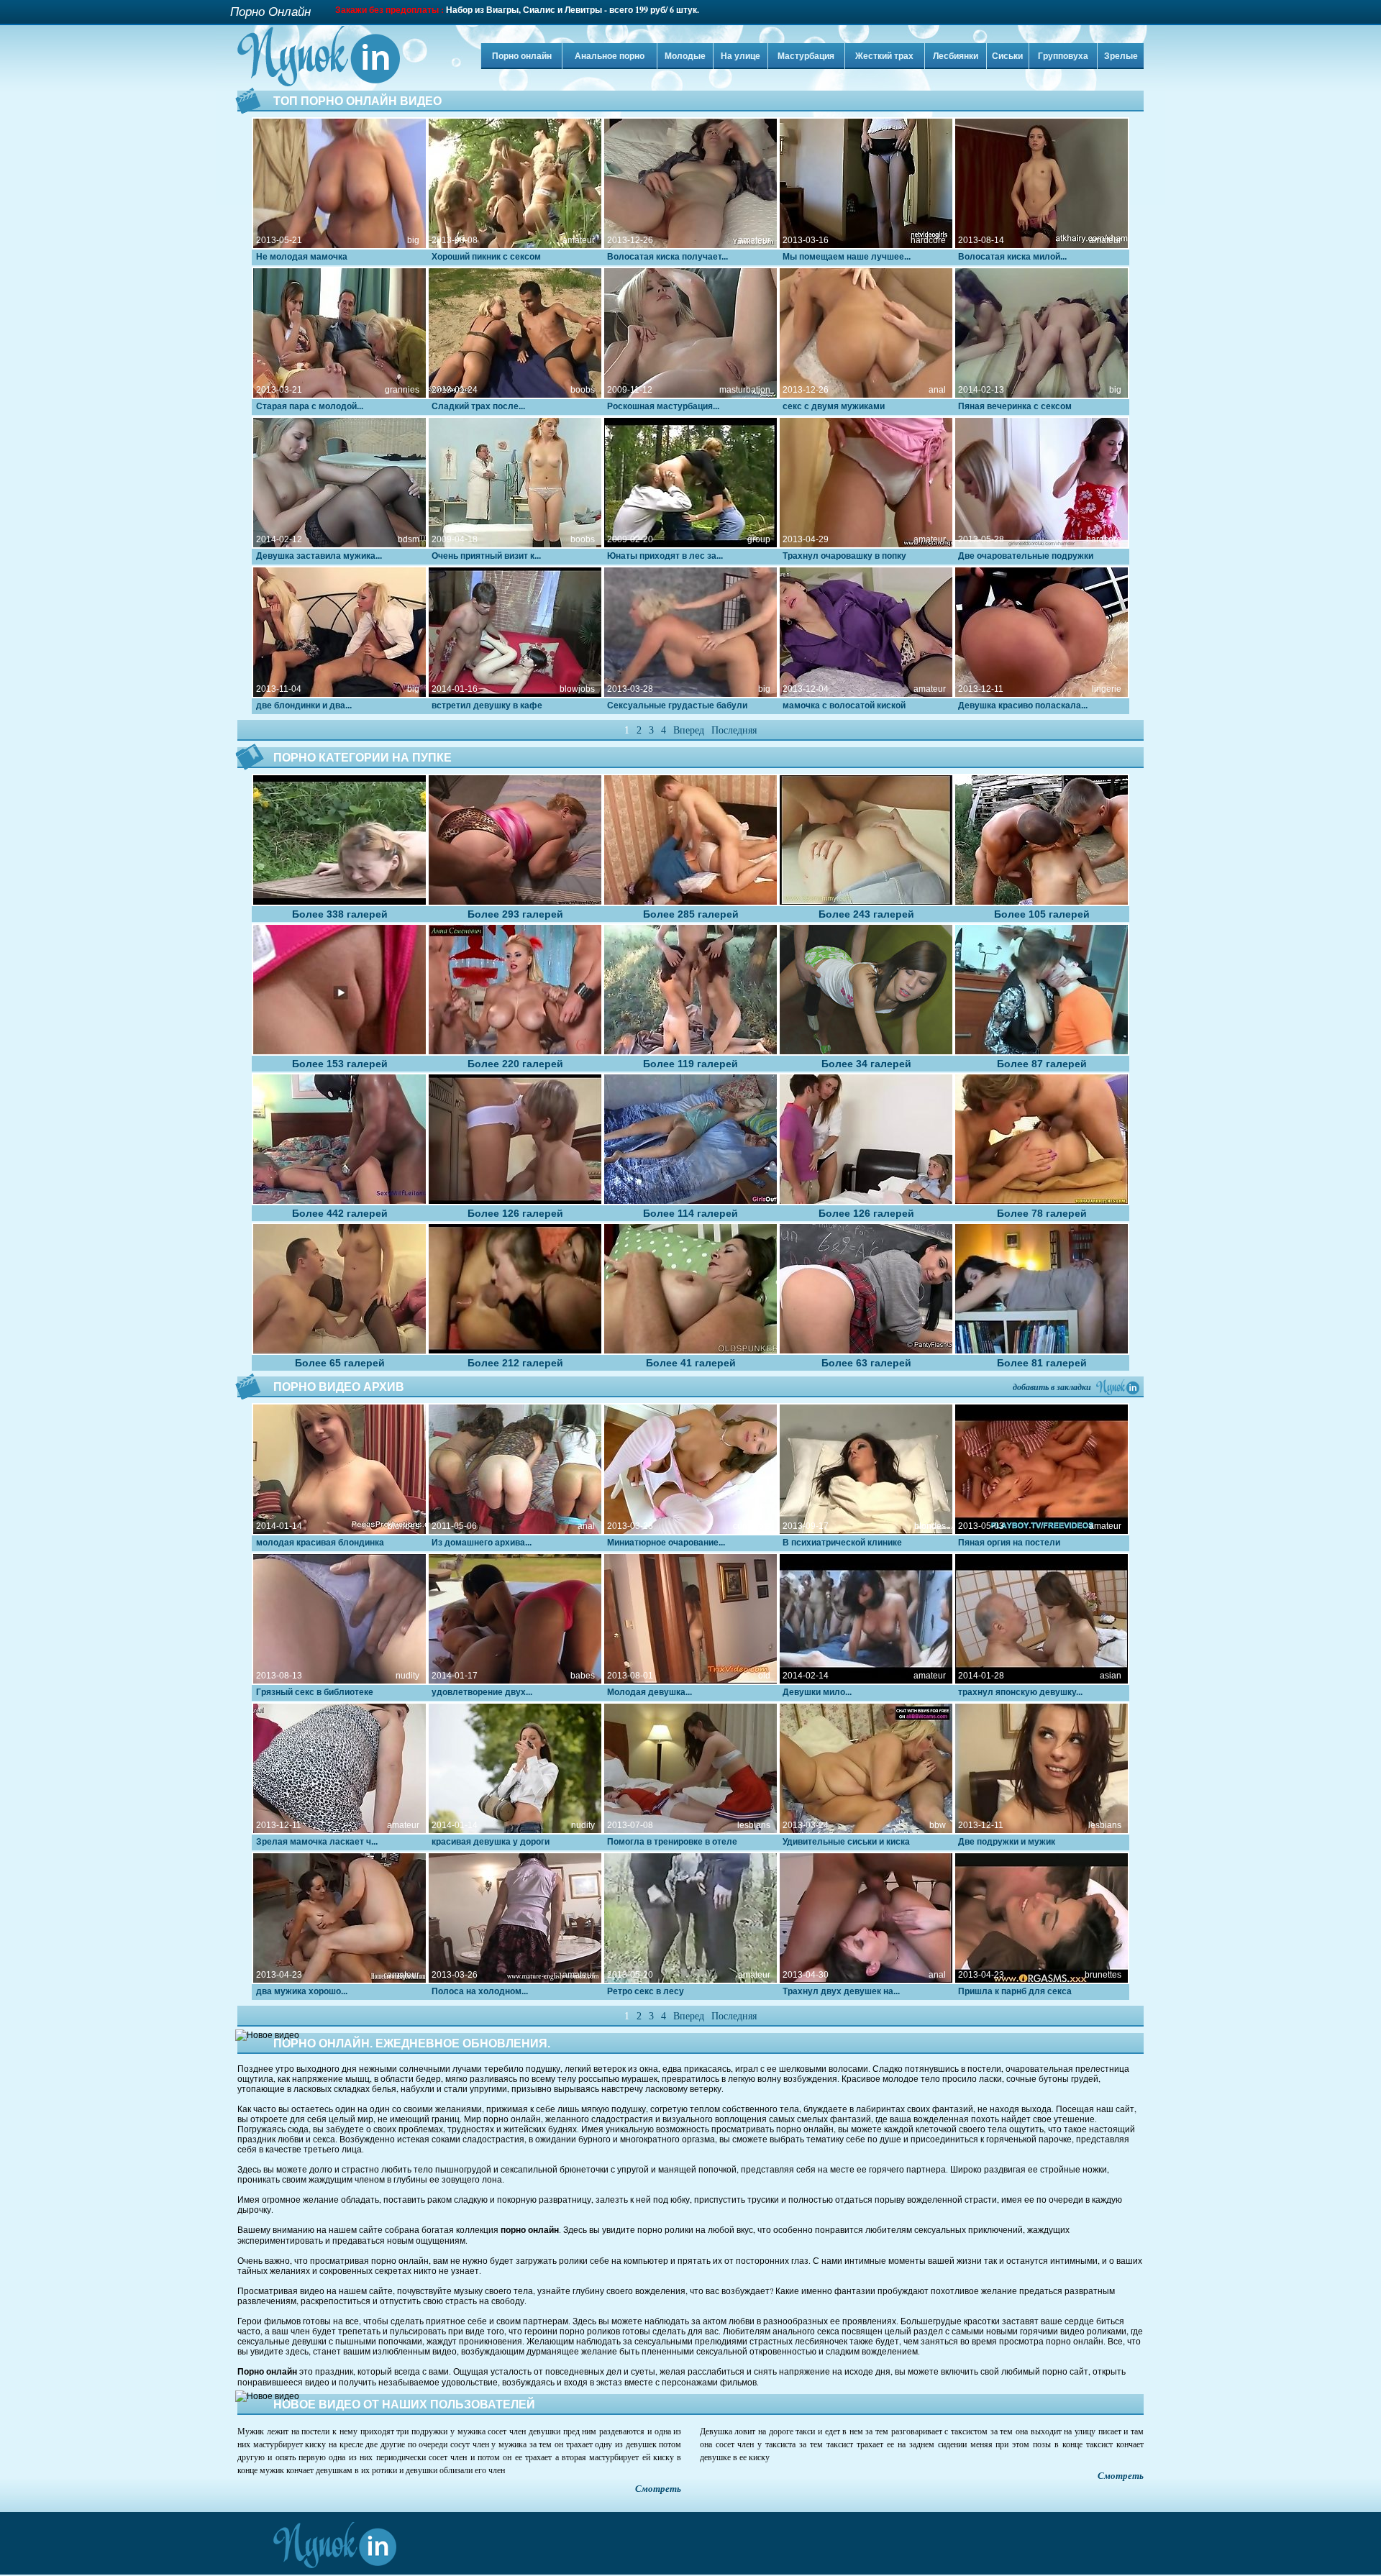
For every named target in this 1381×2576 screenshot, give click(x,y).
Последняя (734, 730)
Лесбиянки (956, 56)
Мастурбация (806, 56)
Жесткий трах (884, 56)
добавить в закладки (1052, 1387)
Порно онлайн (522, 56)
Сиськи (1007, 56)
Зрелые (1121, 56)
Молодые (685, 56)
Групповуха (1063, 56)
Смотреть (658, 2489)
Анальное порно (610, 56)
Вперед (689, 730)
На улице (740, 56)
